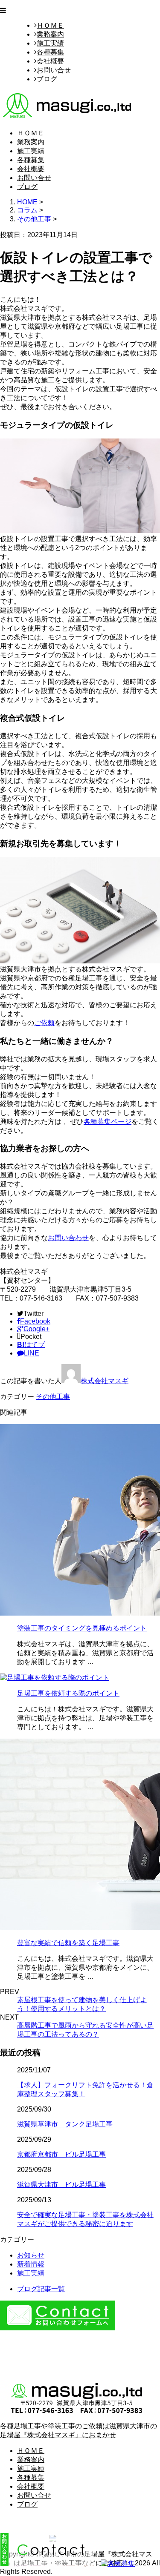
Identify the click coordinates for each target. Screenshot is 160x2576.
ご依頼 (44, 1023)
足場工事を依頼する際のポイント (68, 1693)
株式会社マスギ (105, 1381)
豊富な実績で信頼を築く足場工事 (68, 1943)
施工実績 (50, 43)
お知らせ (31, 2255)
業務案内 (50, 34)
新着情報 (31, 2264)
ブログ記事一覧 (41, 2289)
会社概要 (50, 61)
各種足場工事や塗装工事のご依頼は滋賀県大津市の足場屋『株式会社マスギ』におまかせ (79, 2430)
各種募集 (50, 52)
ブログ (47, 79)
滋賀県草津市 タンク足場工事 (65, 2124)
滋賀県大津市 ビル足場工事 (61, 2185)
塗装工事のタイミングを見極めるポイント (82, 1628)
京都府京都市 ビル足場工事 (61, 2154)
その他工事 (34, 219)
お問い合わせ (68, 1238)
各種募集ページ (108, 1122)
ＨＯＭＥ (50, 25)
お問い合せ (54, 70)
